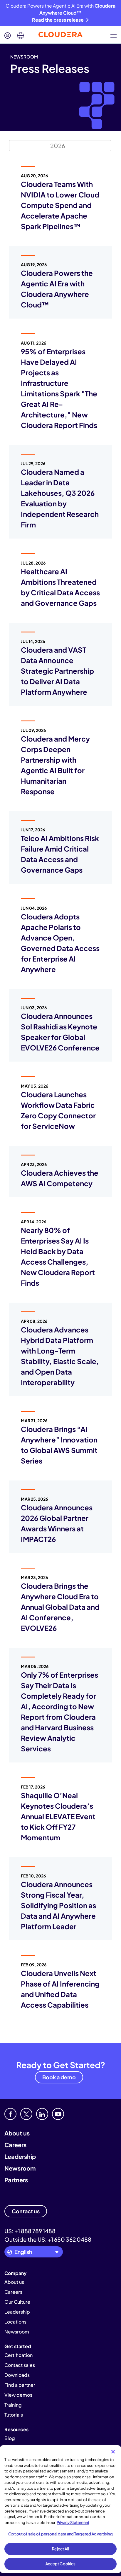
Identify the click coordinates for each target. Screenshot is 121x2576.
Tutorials (14, 2415)
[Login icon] (8, 36)
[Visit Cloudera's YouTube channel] (58, 2114)
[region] (60, 2509)
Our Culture (17, 2302)
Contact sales (20, 2365)
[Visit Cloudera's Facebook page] (10, 2114)
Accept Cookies (61, 2564)
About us (17, 2133)
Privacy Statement (73, 2522)
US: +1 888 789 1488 (30, 2231)
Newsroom (20, 2168)
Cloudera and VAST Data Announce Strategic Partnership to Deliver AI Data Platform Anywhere (57, 671)
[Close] (113, 2452)
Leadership (20, 2156)
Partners (16, 2180)
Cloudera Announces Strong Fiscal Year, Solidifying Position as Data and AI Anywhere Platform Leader (58, 1905)
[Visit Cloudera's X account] (26, 2114)
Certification (19, 2355)
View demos (18, 2395)
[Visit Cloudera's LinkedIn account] (42, 2114)
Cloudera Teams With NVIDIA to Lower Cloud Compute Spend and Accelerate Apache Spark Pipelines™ (60, 205)
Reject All (60, 2549)
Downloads (17, 2375)
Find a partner (20, 2385)
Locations (15, 2322)
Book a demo (59, 2077)
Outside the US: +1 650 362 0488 (48, 2239)
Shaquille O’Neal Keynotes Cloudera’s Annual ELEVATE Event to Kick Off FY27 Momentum (58, 1816)
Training (13, 2405)
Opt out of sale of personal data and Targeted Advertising (60, 2534)
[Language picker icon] (21, 36)
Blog (10, 2438)
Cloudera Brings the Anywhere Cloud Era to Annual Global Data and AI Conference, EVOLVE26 (60, 1607)
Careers (15, 2145)
